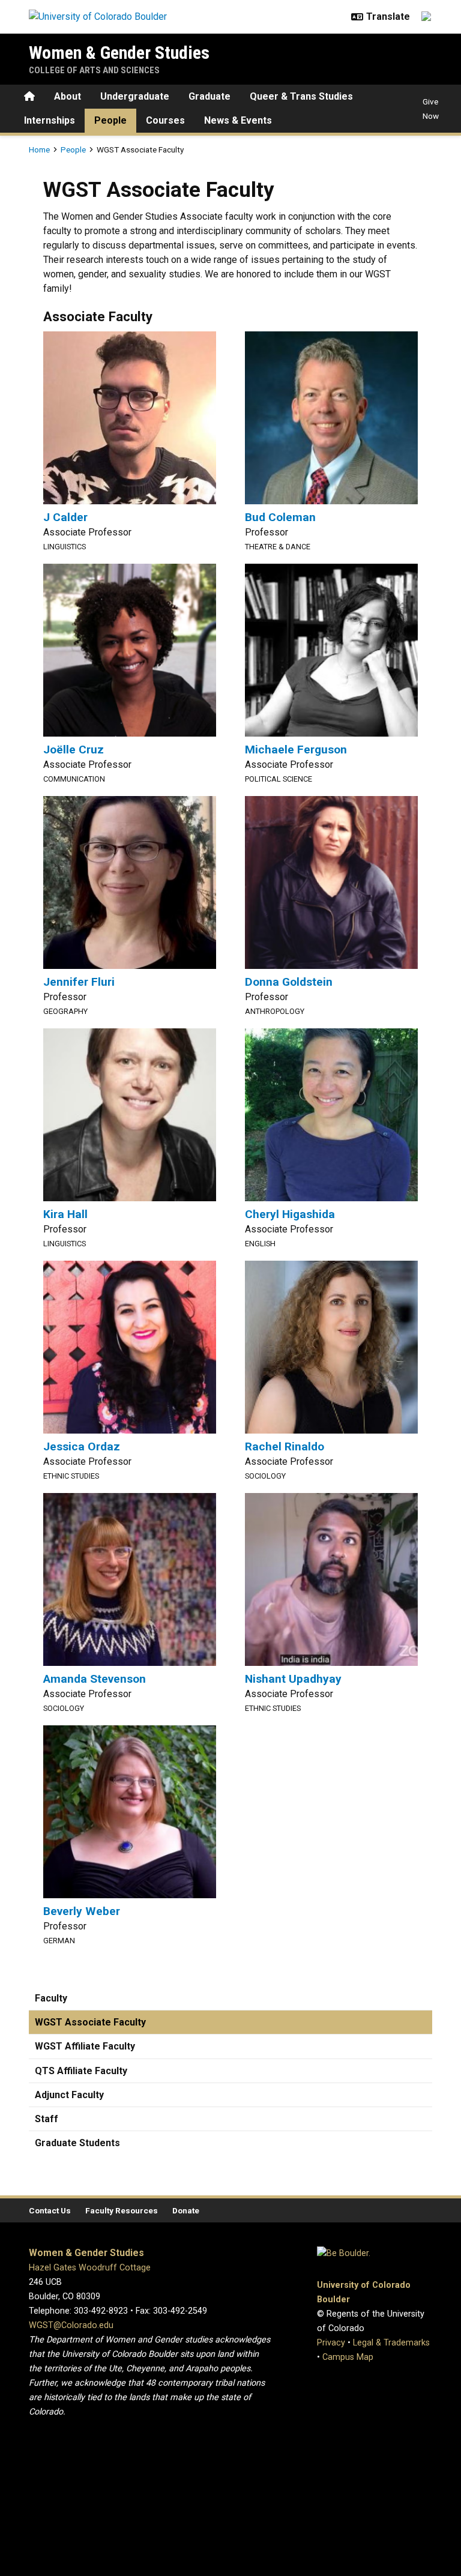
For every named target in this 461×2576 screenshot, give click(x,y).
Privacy (331, 2343)
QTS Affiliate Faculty (81, 2071)
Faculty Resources (122, 2210)
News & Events (238, 120)
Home (39, 149)
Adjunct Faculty (69, 2095)
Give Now (431, 109)
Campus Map (348, 2357)
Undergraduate (135, 96)
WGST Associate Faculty (90, 2022)
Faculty (51, 1998)
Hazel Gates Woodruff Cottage (90, 2268)
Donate (186, 2210)
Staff (47, 2119)
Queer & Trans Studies (301, 96)
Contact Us (50, 2210)
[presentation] (130, 418)
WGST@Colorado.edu (71, 2325)
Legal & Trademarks (391, 2343)
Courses (165, 120)
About (68, 96)
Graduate (209, 96)
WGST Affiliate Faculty (85, 2046)
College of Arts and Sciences (94, 70)
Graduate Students (77, 2143)
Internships (50, 120)
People (110, 120)
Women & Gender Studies (119, 53)
